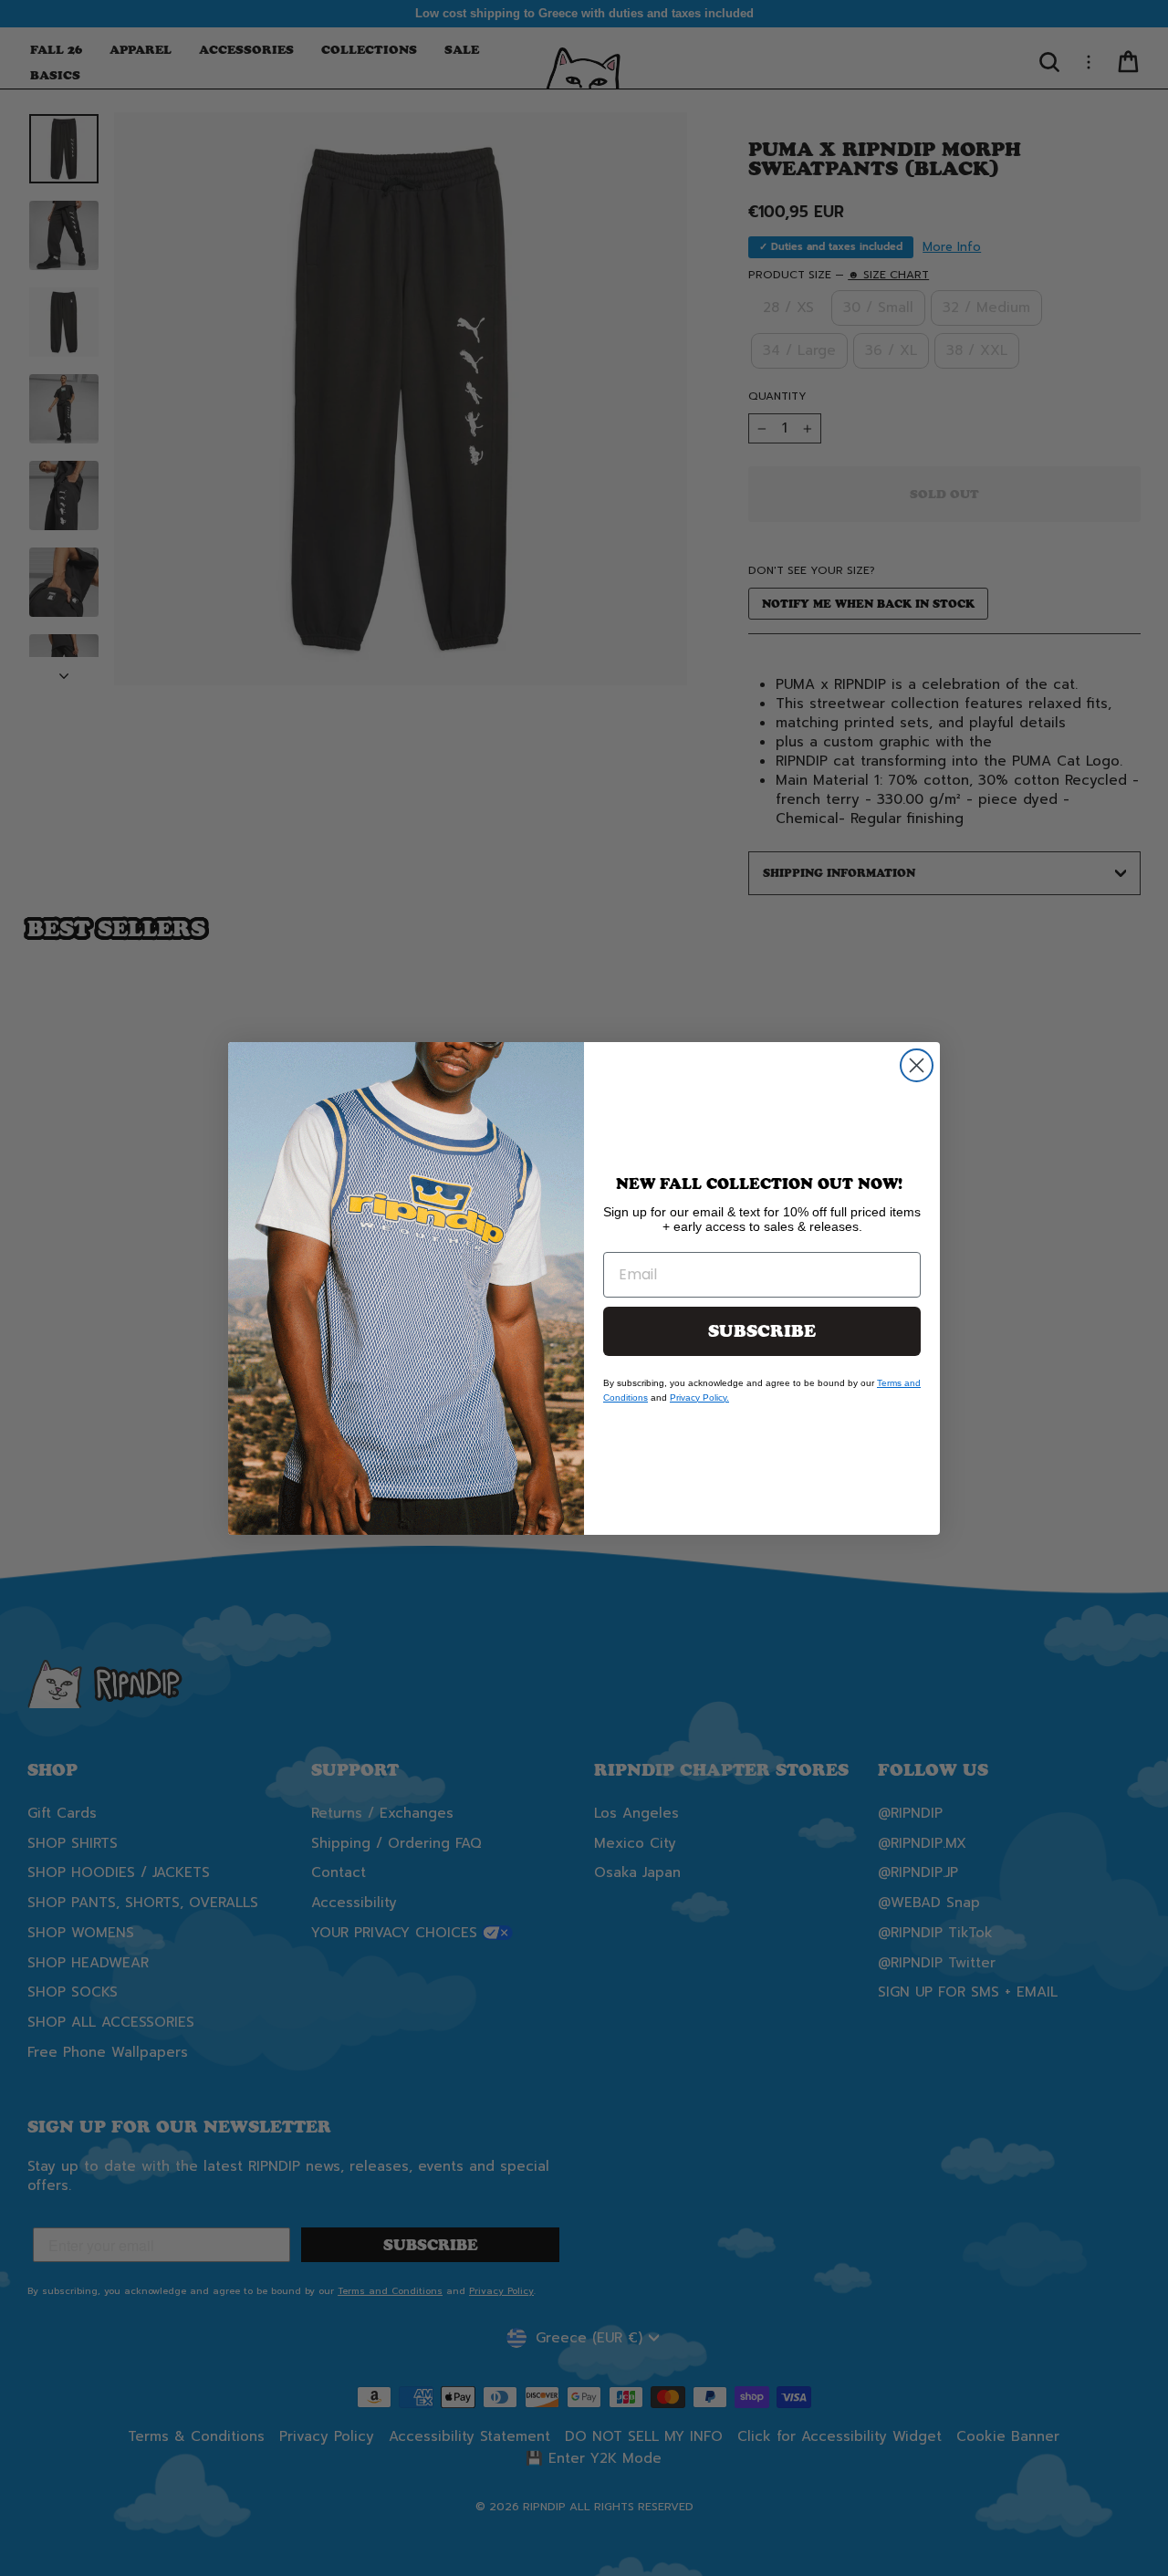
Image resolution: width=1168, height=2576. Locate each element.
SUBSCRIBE (762, 1331)
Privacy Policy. (699, 1398)
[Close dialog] (917, 1065)
